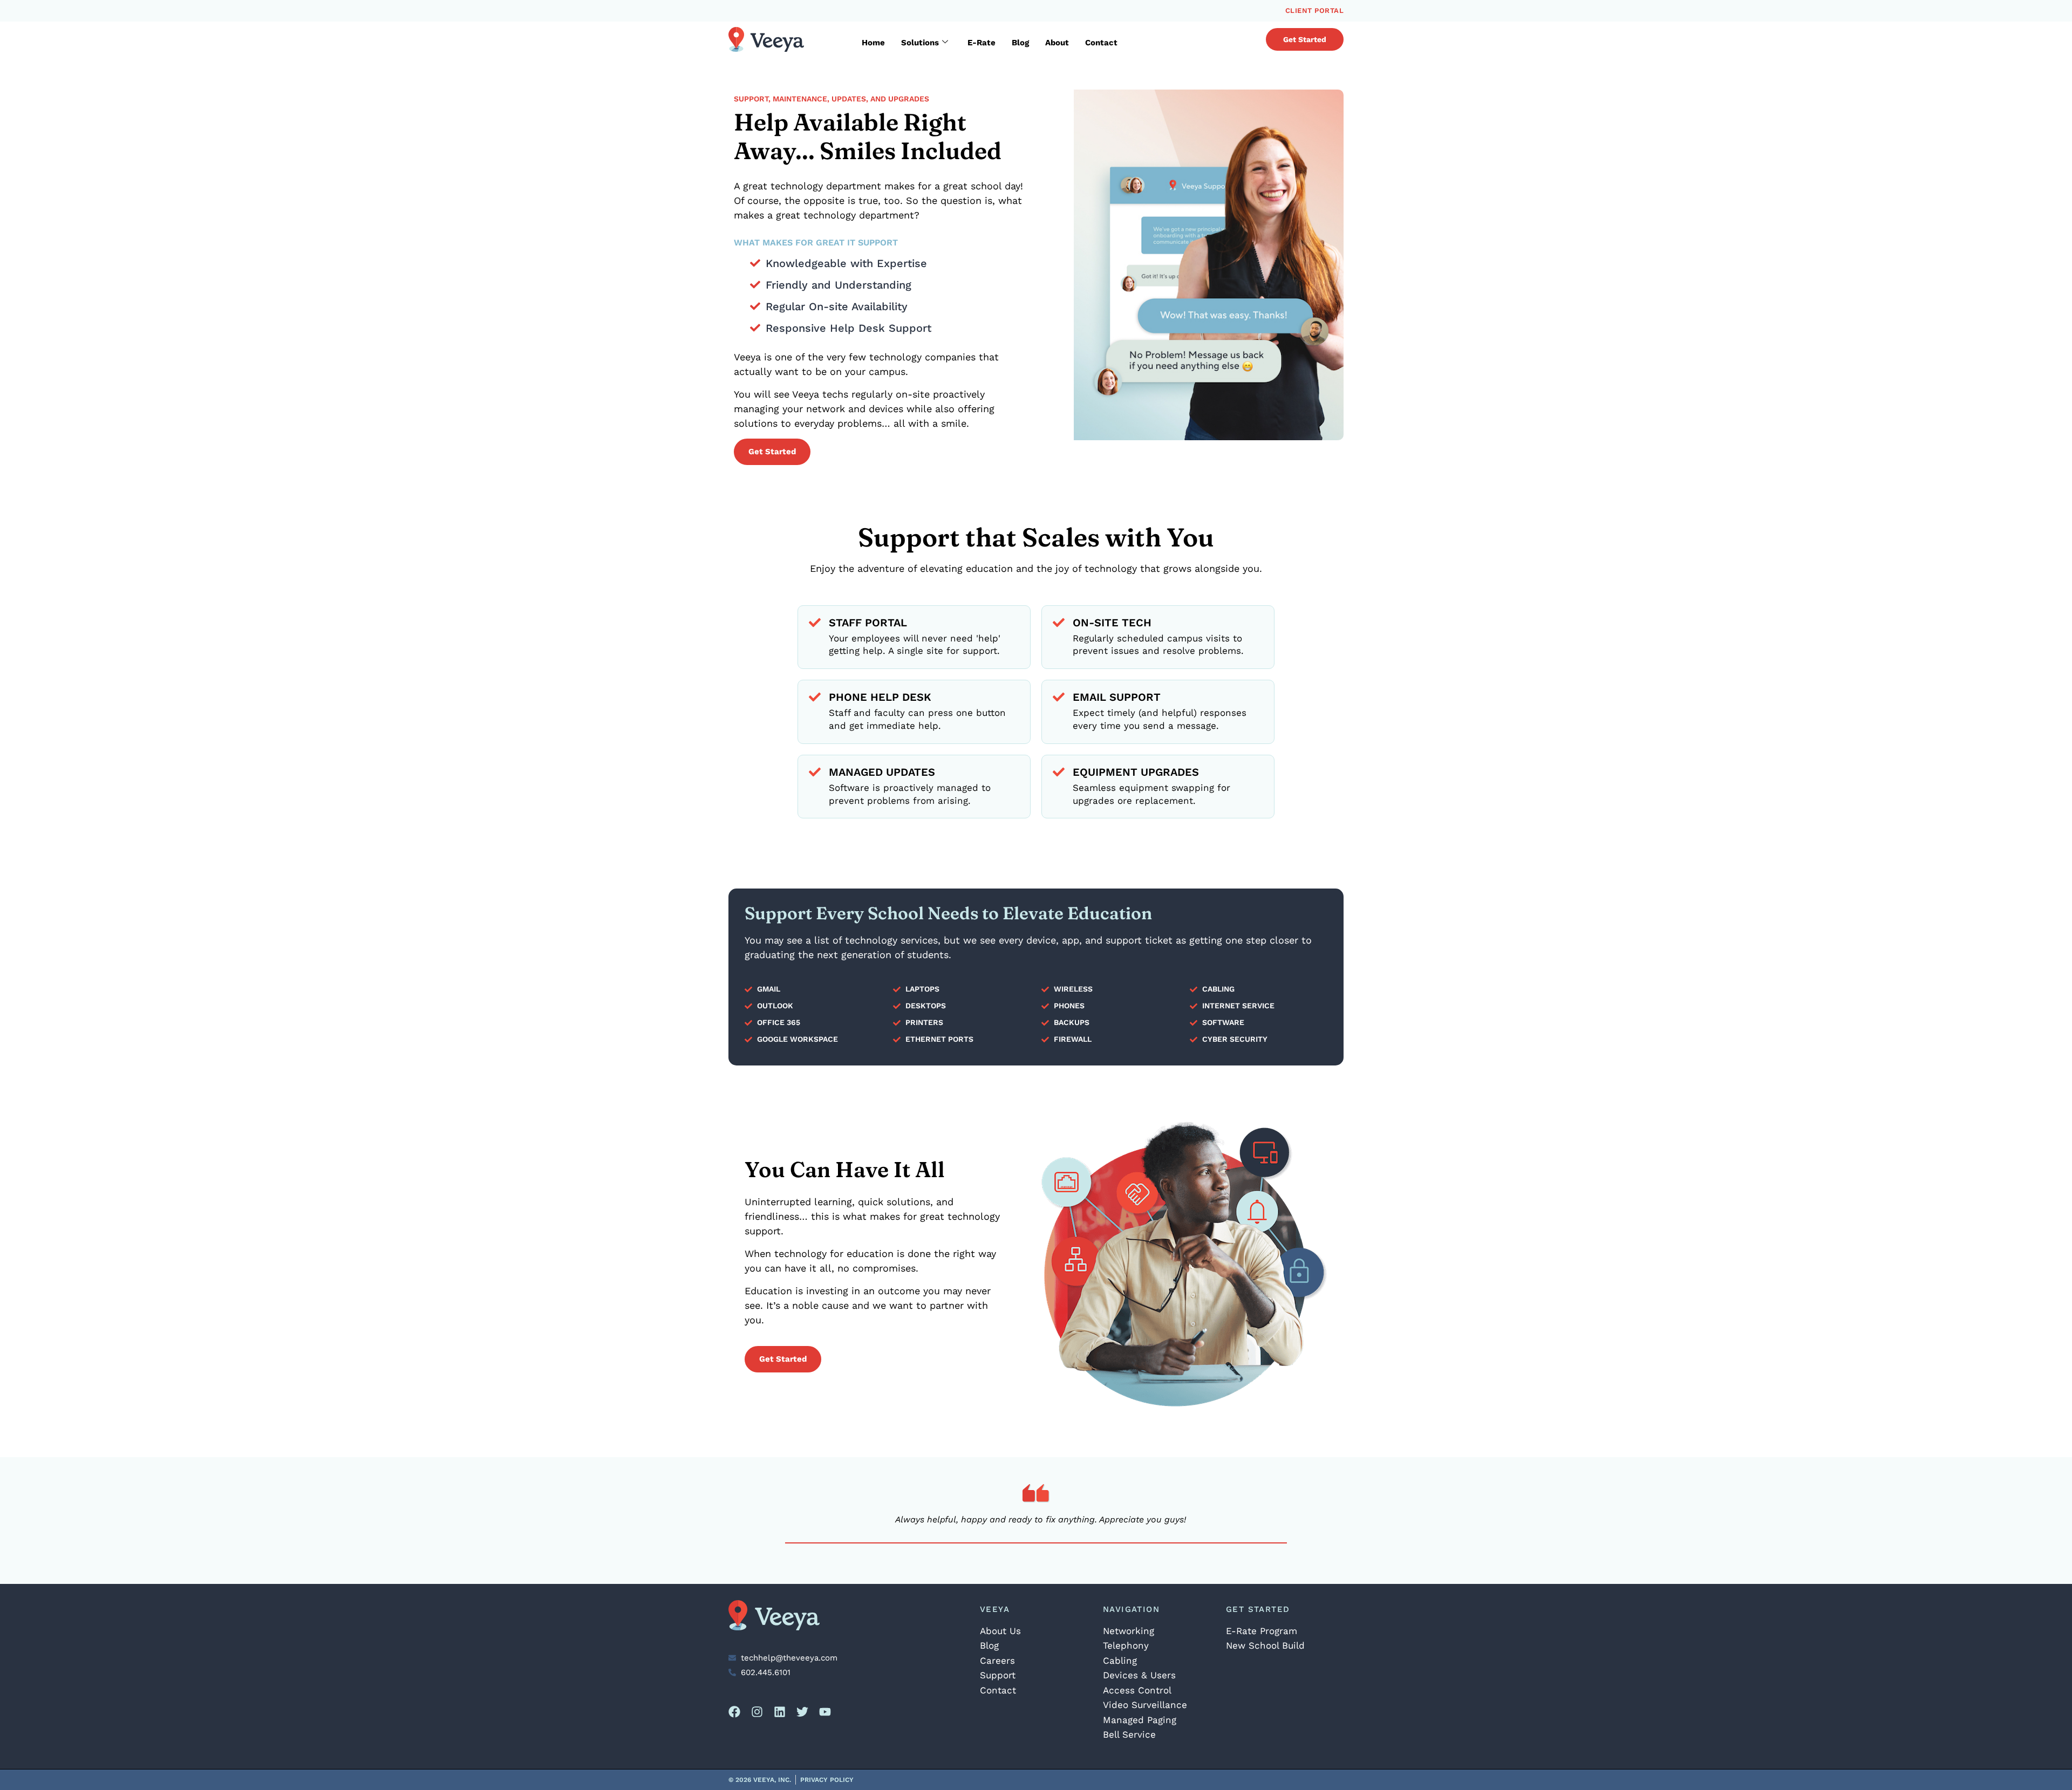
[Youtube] (825, 1712)
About (1057, 43)
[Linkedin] (780, 1712)
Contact (1101, 43)
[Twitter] (802, 1712)
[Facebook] (734, 1712)
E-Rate (982, 43)
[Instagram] (757, 1712)
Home (873, 43)
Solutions (920, 43)
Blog (1020, 43)
